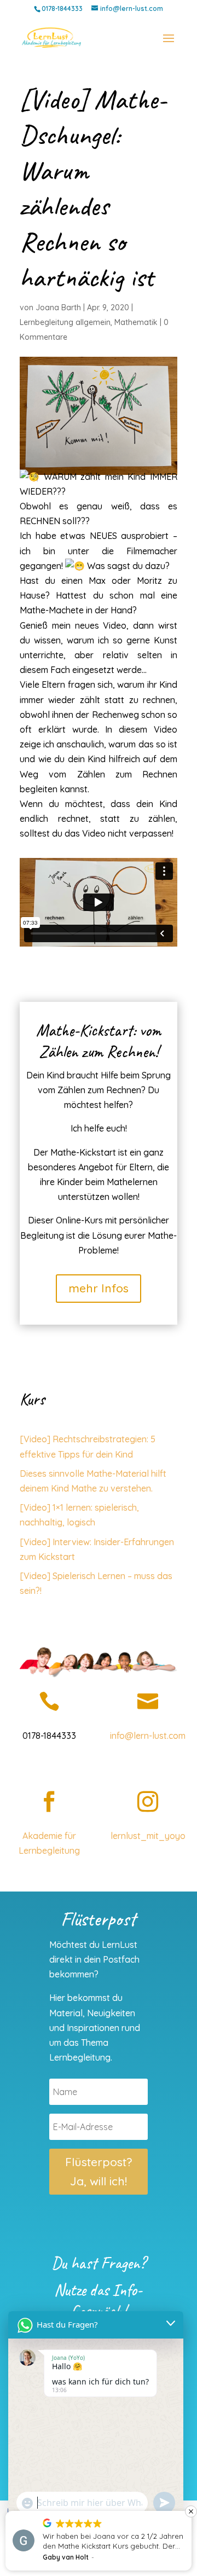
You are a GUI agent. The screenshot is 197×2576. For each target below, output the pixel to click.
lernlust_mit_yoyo (148, 1836)
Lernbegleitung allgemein (65, 322)
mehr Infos (99, 1288)
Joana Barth (58, 308)
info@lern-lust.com (148, 1736)
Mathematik (136, 322)
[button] (191, 2511)
